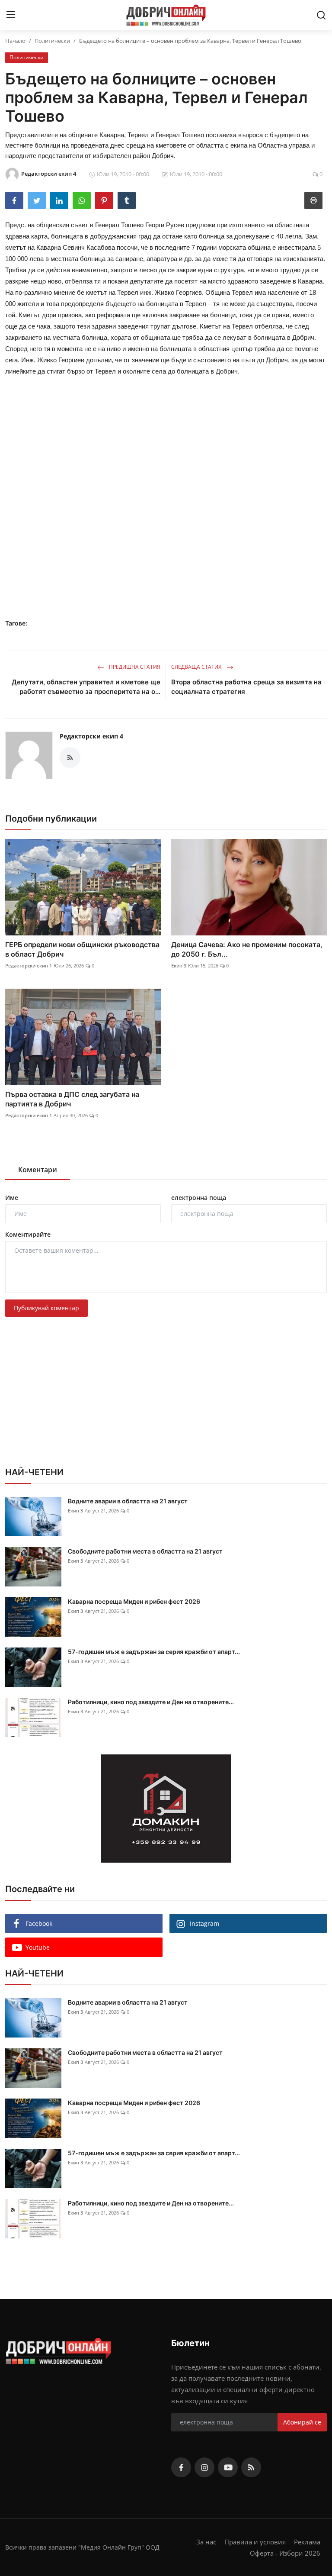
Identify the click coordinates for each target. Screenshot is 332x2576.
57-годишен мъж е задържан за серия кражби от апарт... (154, 1652)
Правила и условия (255, 2542)
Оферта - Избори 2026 (285, 2553)
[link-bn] (166, 1809)
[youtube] (228, 2467)
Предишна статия (134, 667)
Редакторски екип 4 (91, 736)
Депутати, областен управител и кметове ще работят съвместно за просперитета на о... (86, 687)
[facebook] (181, 2467)
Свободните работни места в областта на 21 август (145, 1551)
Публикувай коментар (46, 1308)
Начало (15, 41)
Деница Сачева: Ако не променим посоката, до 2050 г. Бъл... (247, 949)
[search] (321, 15)
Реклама (307, 2542)
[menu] (11, 15)
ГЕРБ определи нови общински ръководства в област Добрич (82, 949)
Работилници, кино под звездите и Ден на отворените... (151, 1702)
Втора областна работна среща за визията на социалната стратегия (246, 687)
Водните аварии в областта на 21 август (128, 1501)
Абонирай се (302, 2422)
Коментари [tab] (38, 1170)
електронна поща (199, 1198)
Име (12, 1198)
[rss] (251, 2467)
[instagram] (204, 2467)
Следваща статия (197, 667)
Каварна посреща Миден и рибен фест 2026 (134, 1601)
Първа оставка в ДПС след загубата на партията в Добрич (72, 1099)
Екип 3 (179, 966)
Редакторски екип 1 (29, 966)
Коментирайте (28, 1234)
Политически (52, 41)
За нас (206, 2542)
